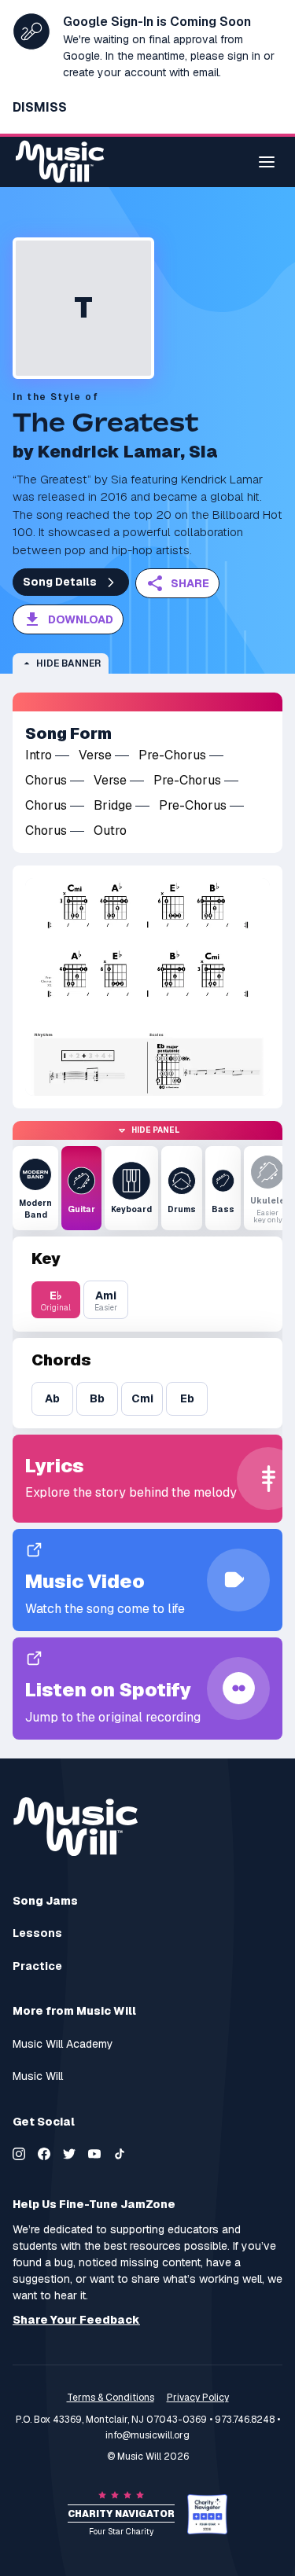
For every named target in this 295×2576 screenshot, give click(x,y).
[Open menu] (267, 162)
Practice (37, 1966)
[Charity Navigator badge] (207, 2514)
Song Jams (45, 1901)
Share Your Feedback (76, 2320)
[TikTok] (120, 2154)
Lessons (37, 1933)
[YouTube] (94, 2154)
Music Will (38, 2076)
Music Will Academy (63, 2044)
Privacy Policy (198, 2398)
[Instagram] (19, 2154)
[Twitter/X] (69, 2154)
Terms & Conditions (111, 2398)
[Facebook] (44, 2154)
